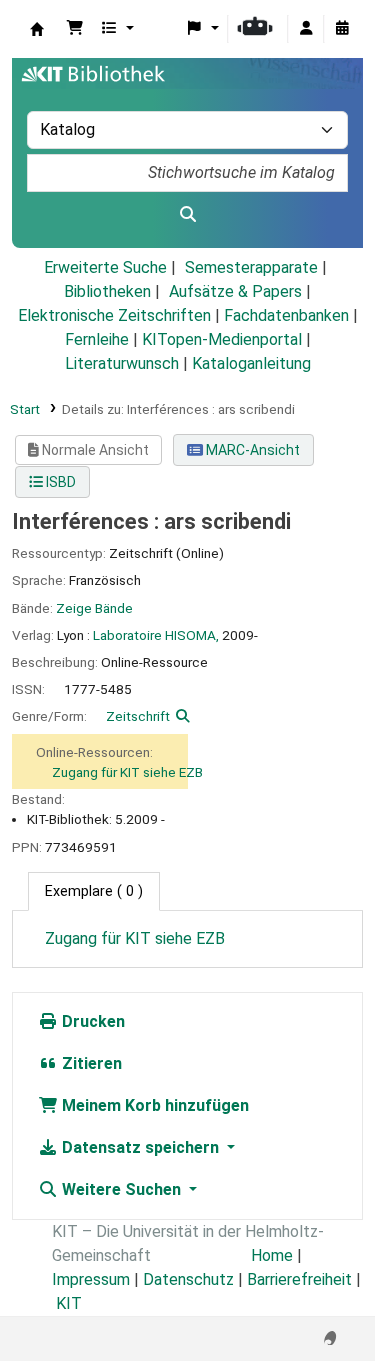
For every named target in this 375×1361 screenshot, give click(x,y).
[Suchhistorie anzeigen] (342, 29)
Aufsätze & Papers (235, 291)
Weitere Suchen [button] (121, 1189)
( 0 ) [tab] (94, 891)
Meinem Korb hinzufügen (153, 1105)
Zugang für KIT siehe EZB (127, 772)
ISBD (59, 482)
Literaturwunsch (122, 363)
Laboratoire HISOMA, (156, 635)
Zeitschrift (138, 716)
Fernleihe (97, 339)
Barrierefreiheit (299, 1279)
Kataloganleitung (251, 363)
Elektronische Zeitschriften (114, 315)
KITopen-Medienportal (222, 339)
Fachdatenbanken (286, 315)
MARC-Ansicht (251, 450)
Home (272, 1255)
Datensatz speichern (140, 1147)
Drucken (91, 1021)
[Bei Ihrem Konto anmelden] (306, 29)
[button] (75, 29)
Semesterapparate (251, 267)
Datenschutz (188, 1279)
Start (25, 409)
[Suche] (187, 215)
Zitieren (90, 1063)
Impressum (91, 1279)
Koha (37, 29)
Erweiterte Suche (105, 267)
